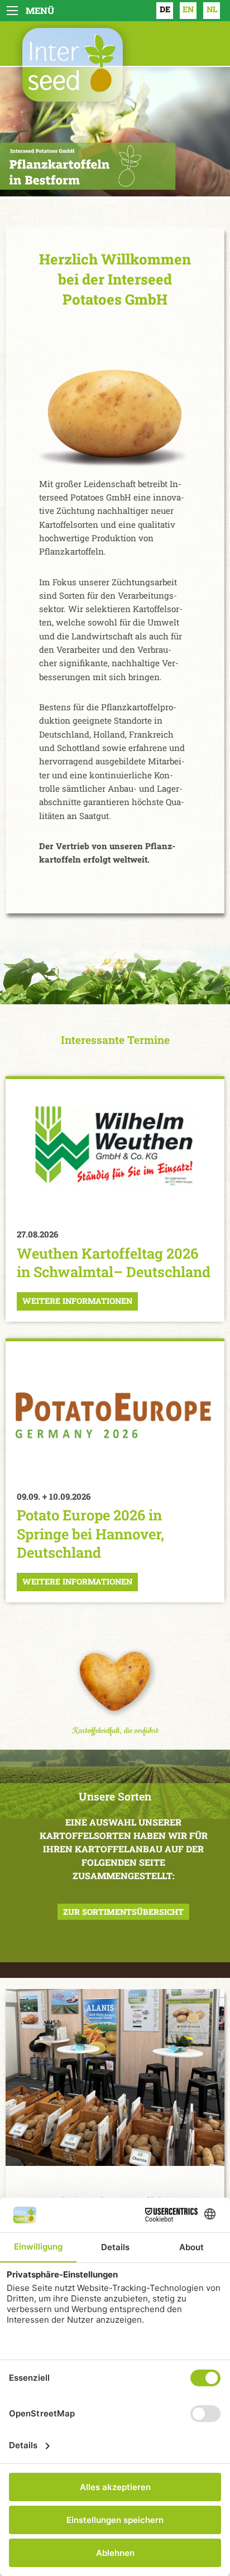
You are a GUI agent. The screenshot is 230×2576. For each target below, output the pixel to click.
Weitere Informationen (77, 1301)
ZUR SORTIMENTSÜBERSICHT (123, 1912)
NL (212, 9)
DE (165, 9)
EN (188, 9)
